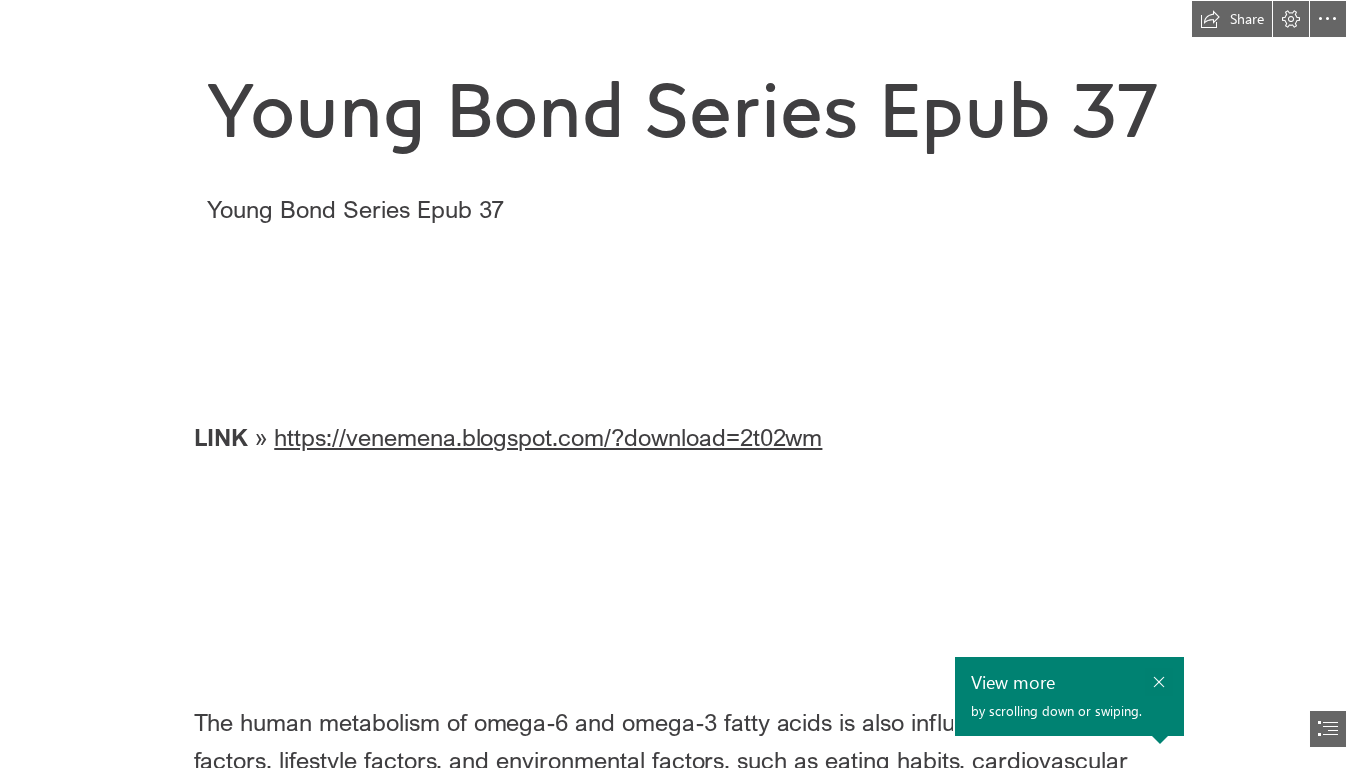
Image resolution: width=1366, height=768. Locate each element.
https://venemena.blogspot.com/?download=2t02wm (548, 436)
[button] (1232, 19)
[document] (683, 384)
